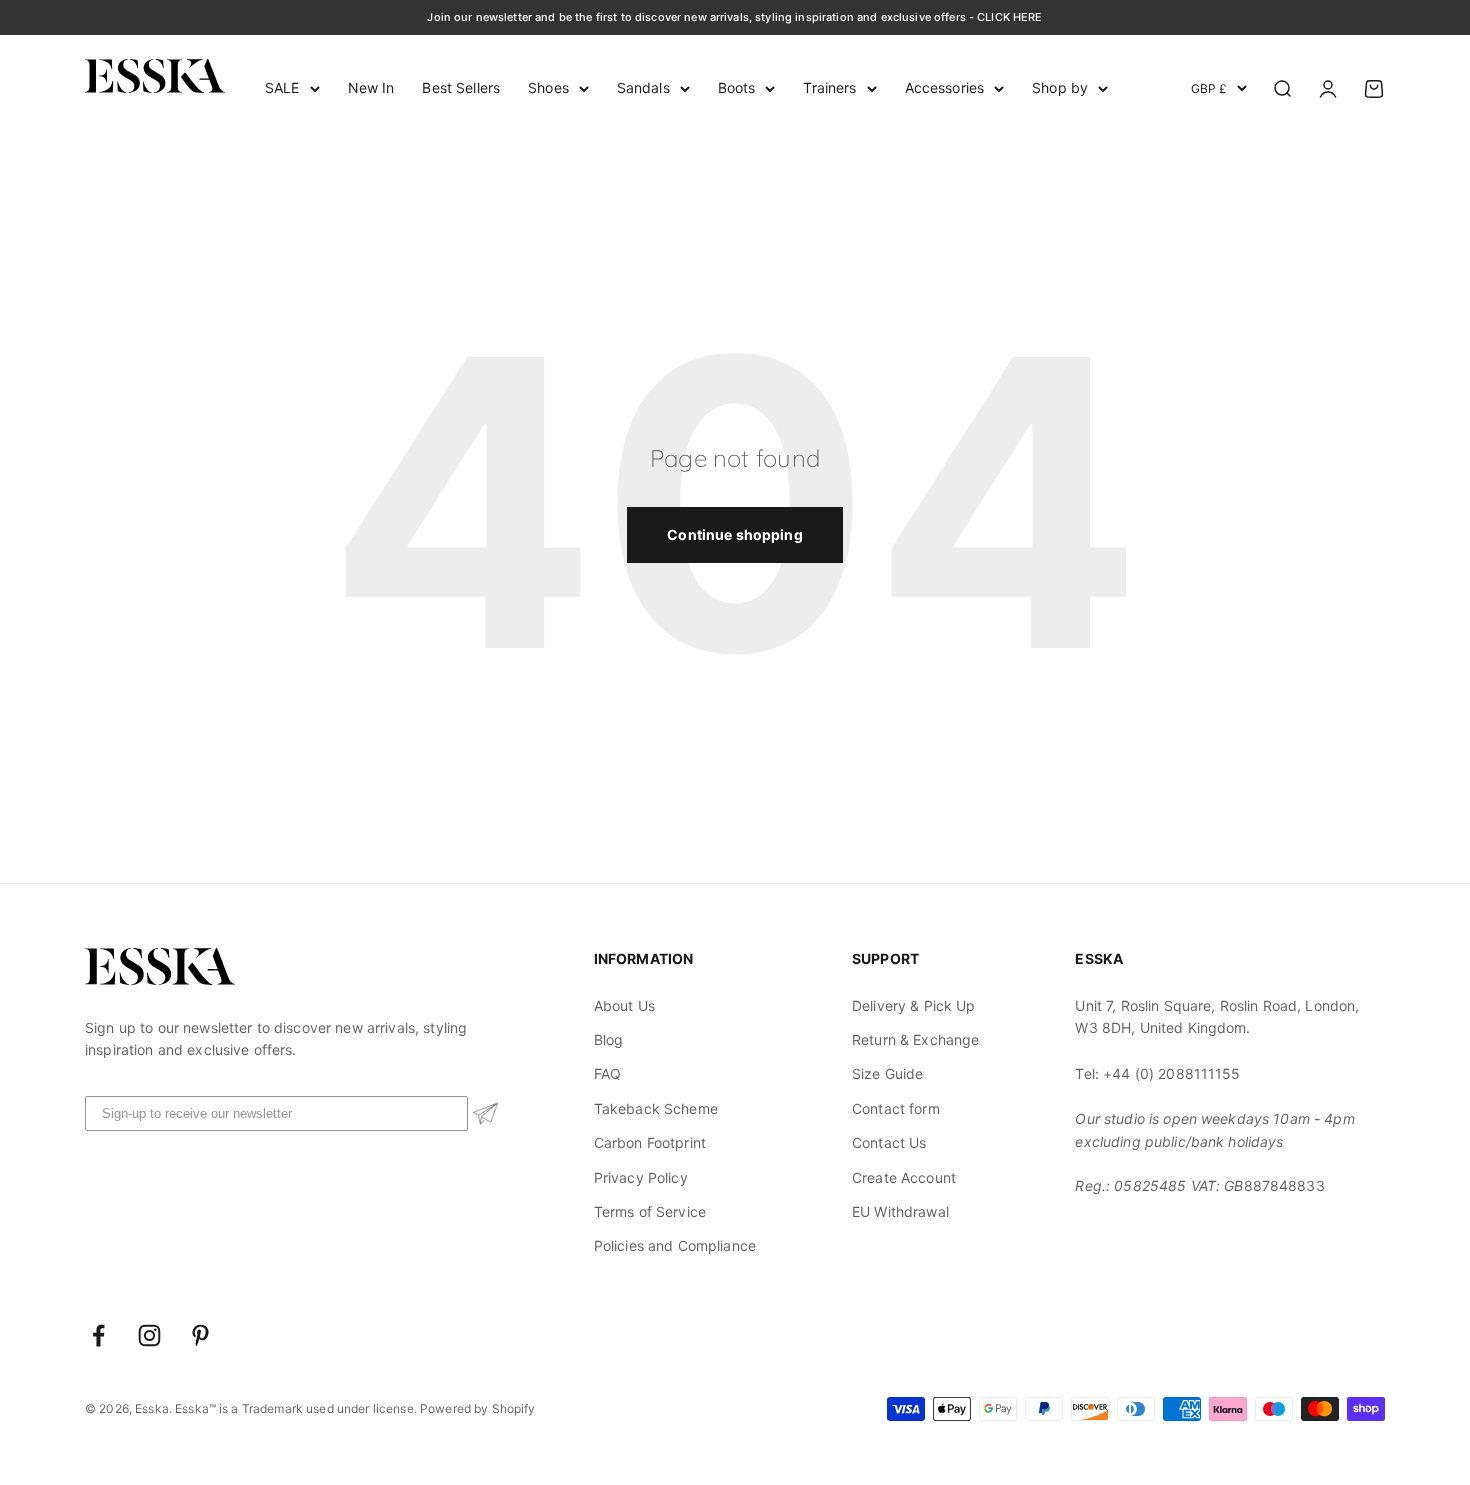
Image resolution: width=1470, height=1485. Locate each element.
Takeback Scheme (656, 1108)
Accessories (945, 87)
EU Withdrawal (900, 1211)
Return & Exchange (915, 1039)
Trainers (829, 87)
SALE (282, 87)
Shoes (548, 87)
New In (371, 87)
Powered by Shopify (478, 1408)
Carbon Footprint (650, 1142)
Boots (737, 87)
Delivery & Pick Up (914, 1005)
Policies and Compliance (675, 1245)
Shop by (1060, 87)
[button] (485, 1113)
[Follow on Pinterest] (200, 1335)
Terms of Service (650, 1211)
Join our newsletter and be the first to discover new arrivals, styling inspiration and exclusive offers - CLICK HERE (734, 17)
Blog (609, 1039)
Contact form (896, 1108)
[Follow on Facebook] (98, 1335)
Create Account (904, 1177)
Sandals (643, 87)
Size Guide (887, 1073)
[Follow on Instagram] (149, 1335)
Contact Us (889, 1142)
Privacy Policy (641, 1177)
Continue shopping (734, 534)
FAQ (607, 1073)
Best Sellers (461, 87)
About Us (624, 1005)
